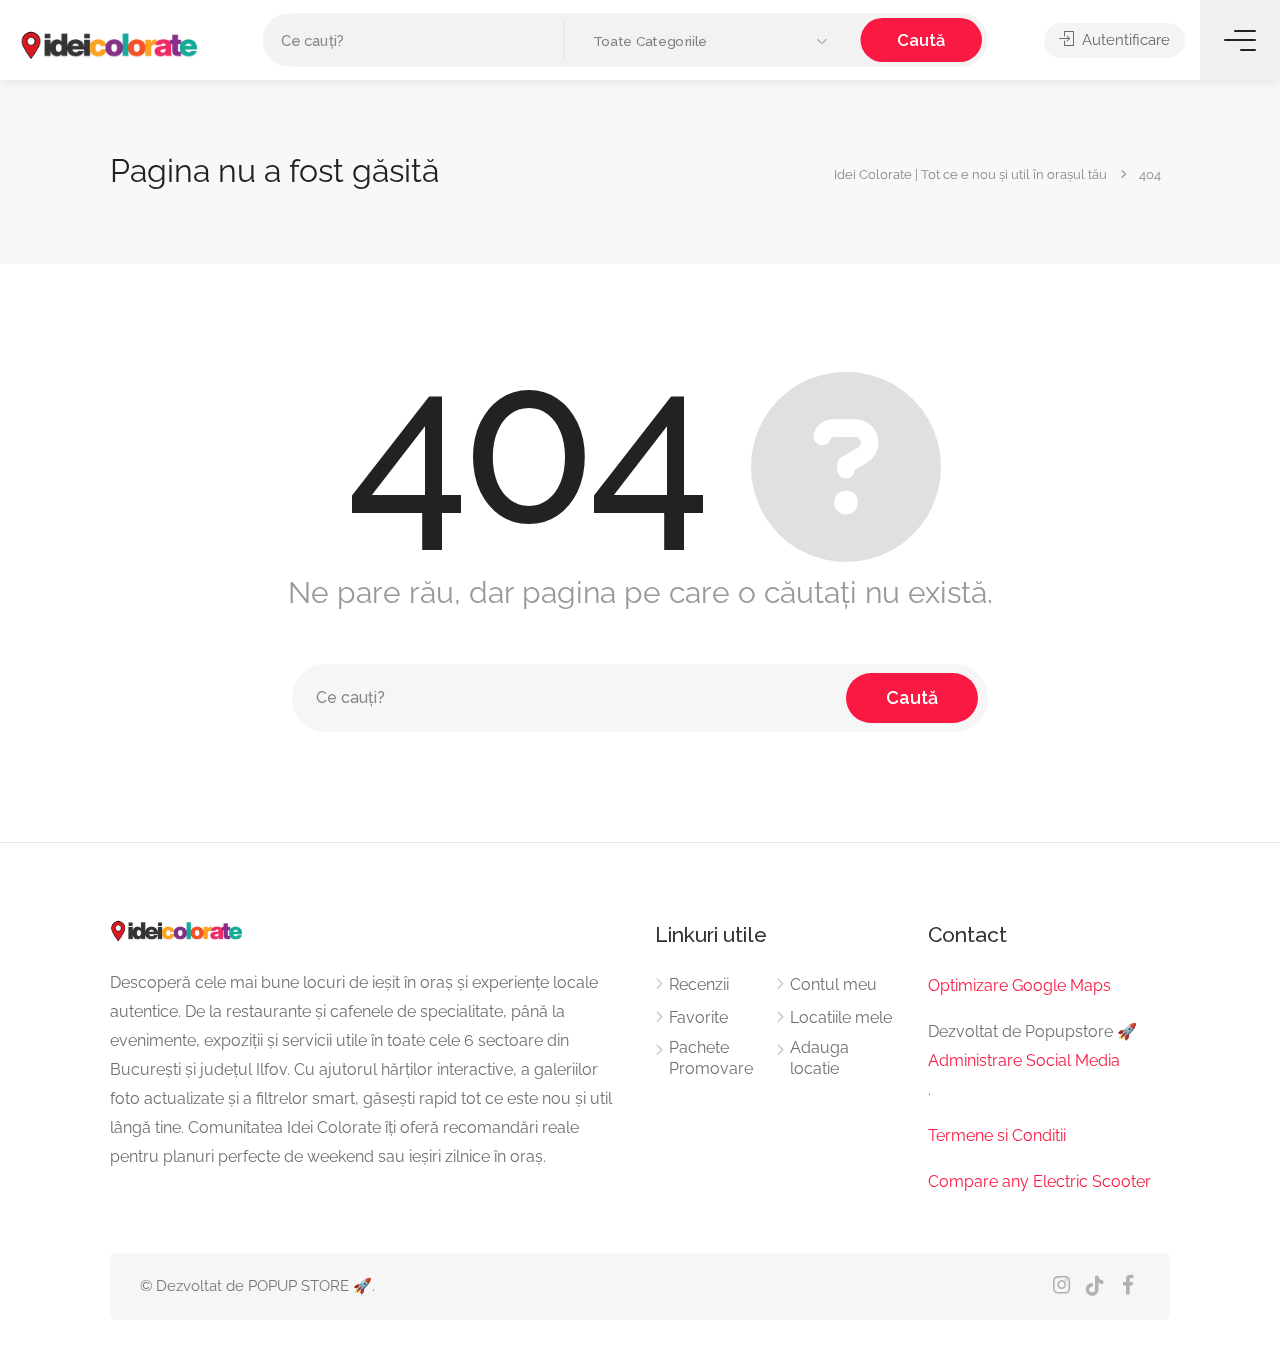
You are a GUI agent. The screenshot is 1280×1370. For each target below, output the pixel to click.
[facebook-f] (1127, 1286)
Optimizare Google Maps (1019, 985)
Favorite (698, 1017)
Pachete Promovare (711, 1058)
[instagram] (1061, 1286)
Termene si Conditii (997, 1135)
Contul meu (833, 984)
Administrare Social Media (1024, 1060)
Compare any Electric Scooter (1039, 1181)
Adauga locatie (819, 1058)
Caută (921, 39)
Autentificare (1124, 40)
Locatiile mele (841, 1017)
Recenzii (699, 984)
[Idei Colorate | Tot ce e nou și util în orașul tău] (110, 45)
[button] (712, 41)
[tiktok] (1094, 1286)
